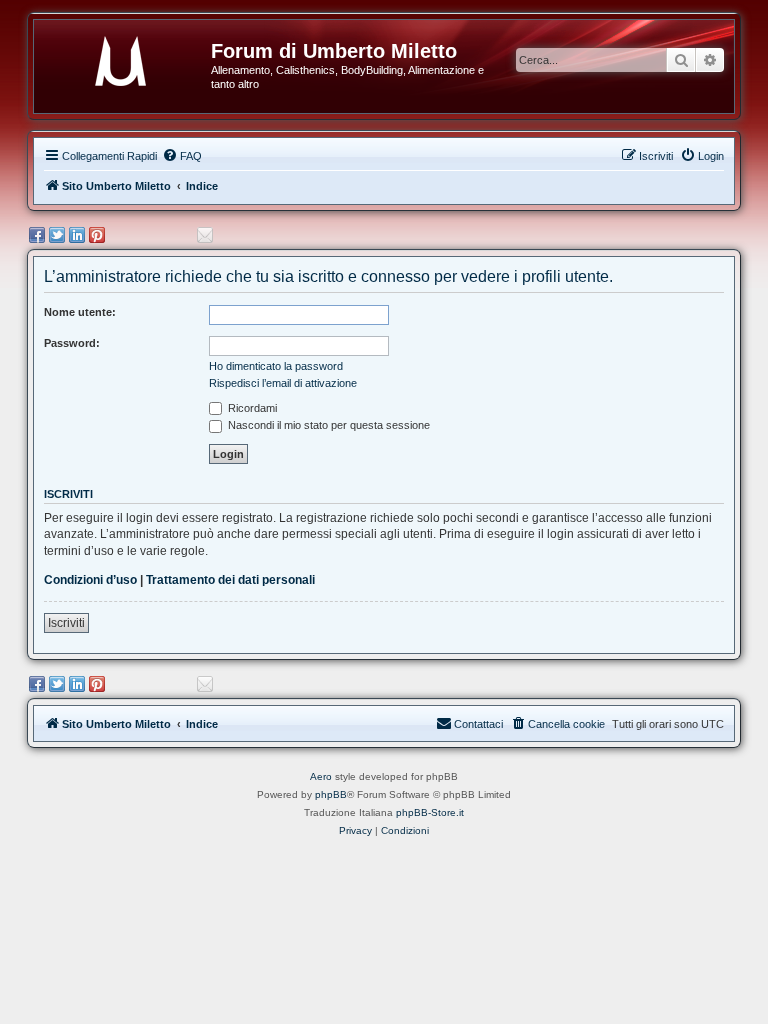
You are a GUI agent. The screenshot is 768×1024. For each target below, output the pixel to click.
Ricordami (251, 408)
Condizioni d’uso (90, 580)
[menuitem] (182, 156)
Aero (321, 776)
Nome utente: (80, 312)
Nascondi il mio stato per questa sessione (327, 425)
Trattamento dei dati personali (230, 580)
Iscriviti (66, 623)
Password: (72, 343)
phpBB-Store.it (430, 812)
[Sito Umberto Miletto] (130, 57)
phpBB (331, 794)
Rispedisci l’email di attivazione (283, 383)
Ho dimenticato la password (276, 366)
